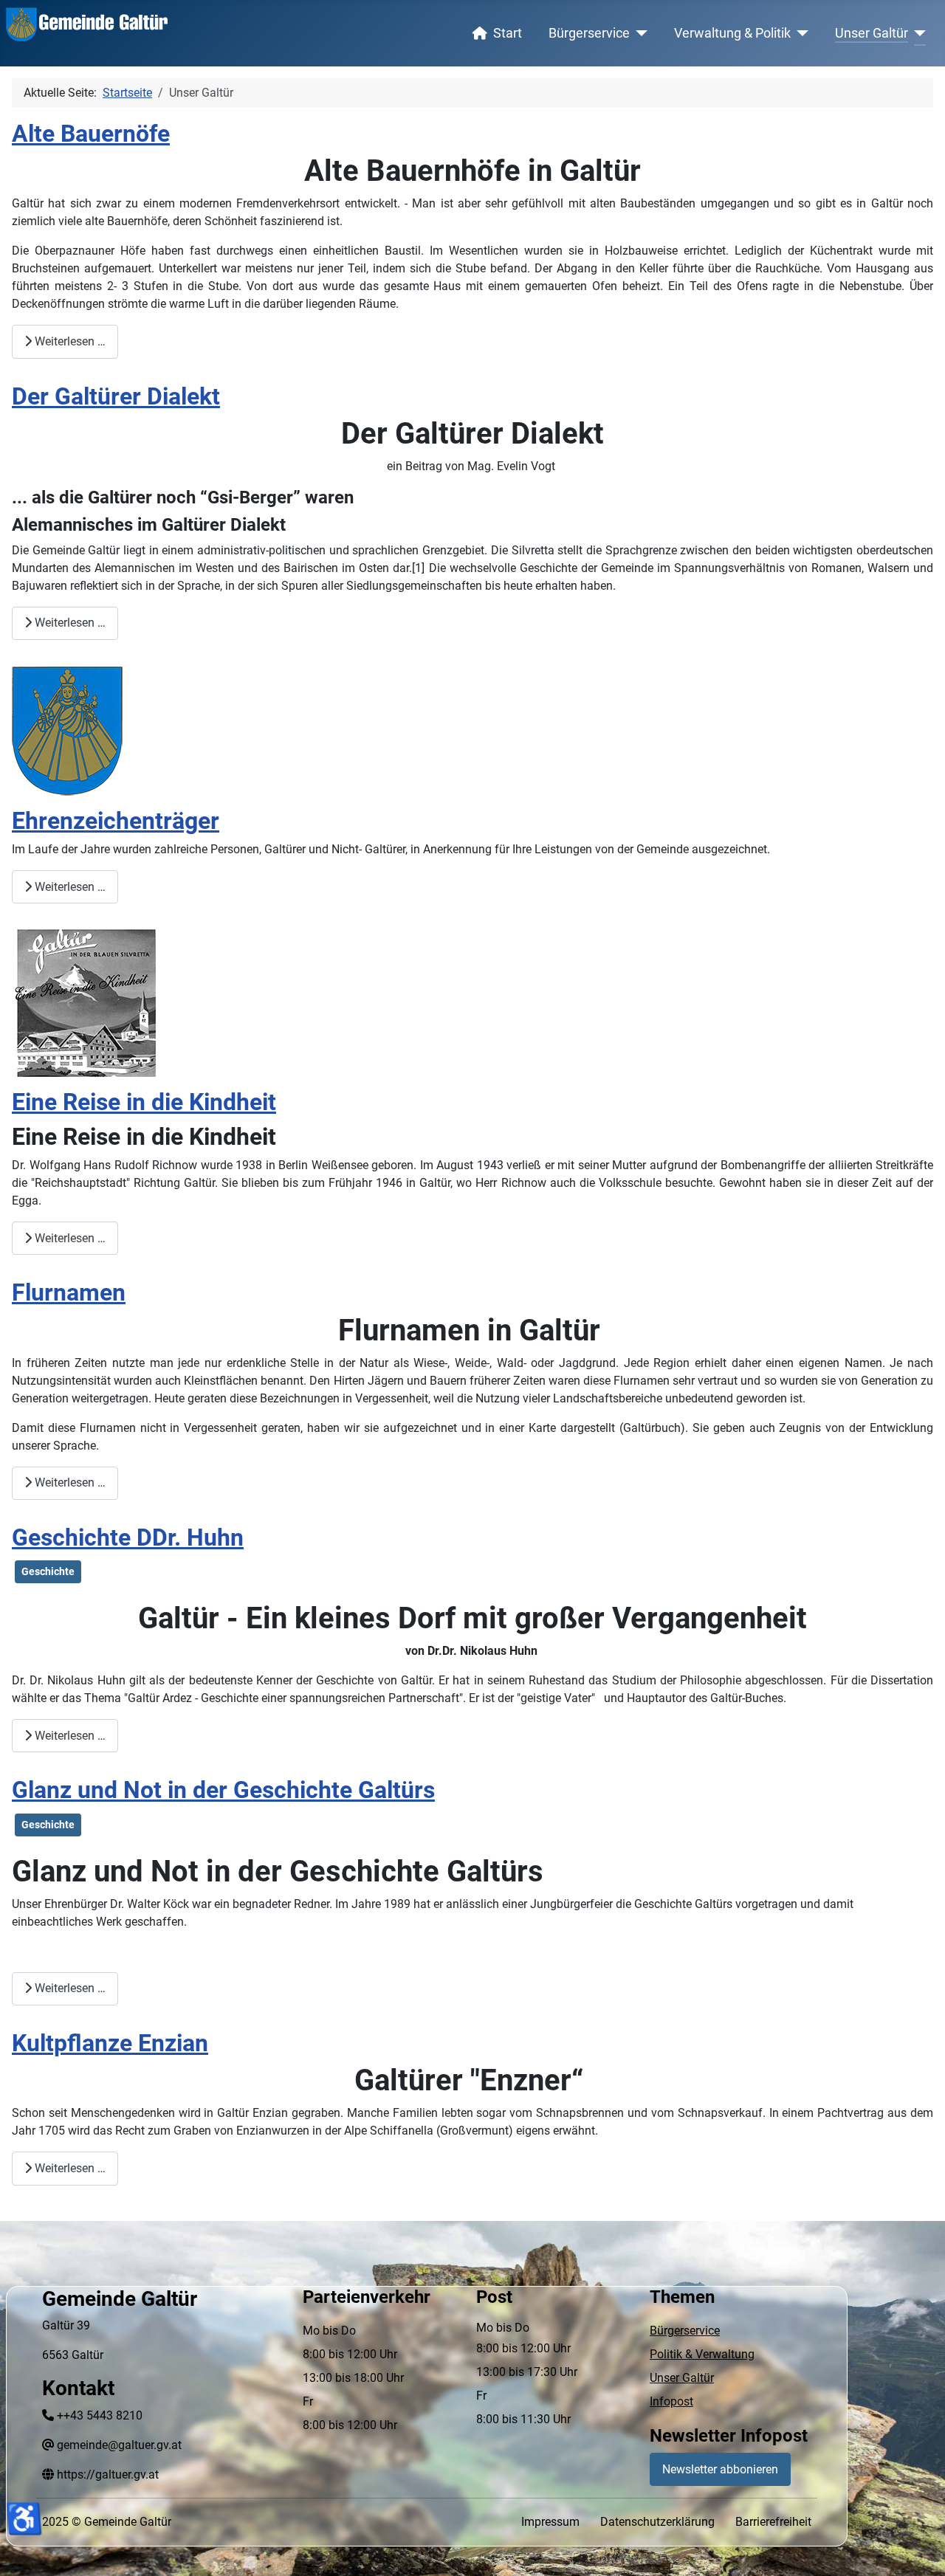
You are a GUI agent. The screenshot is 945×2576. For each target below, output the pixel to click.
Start (508, 33)
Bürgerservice (589, 33)
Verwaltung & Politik (732, 33)
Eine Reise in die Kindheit (144, 1102)
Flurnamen (69, 1292)
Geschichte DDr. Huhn (128, 1537)
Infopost (671, 2401)
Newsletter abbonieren (720, 2469)
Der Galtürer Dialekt (116, 396)
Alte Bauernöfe (91, 134)
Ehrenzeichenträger (116, 821)
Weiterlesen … (69, 341)
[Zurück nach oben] (919, 2549)
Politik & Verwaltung (702, 2354)
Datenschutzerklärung (657, 2522)
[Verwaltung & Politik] (800, 33)
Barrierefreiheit (773, 2522)
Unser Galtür (872, 33)
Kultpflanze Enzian (110, 2043)
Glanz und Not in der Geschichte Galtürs (223, 1790)
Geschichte (48, 1571)
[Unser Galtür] (917, 33)
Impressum (550, 2522)
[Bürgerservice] (639, 33)
